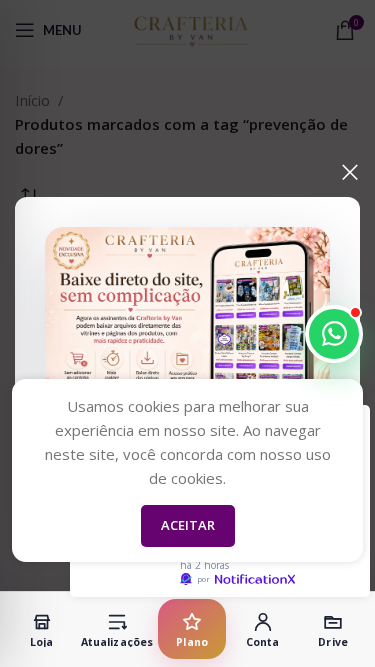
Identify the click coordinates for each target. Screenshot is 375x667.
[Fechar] (350, 172)
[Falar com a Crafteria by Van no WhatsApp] (334, 334)
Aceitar (188, 525)
